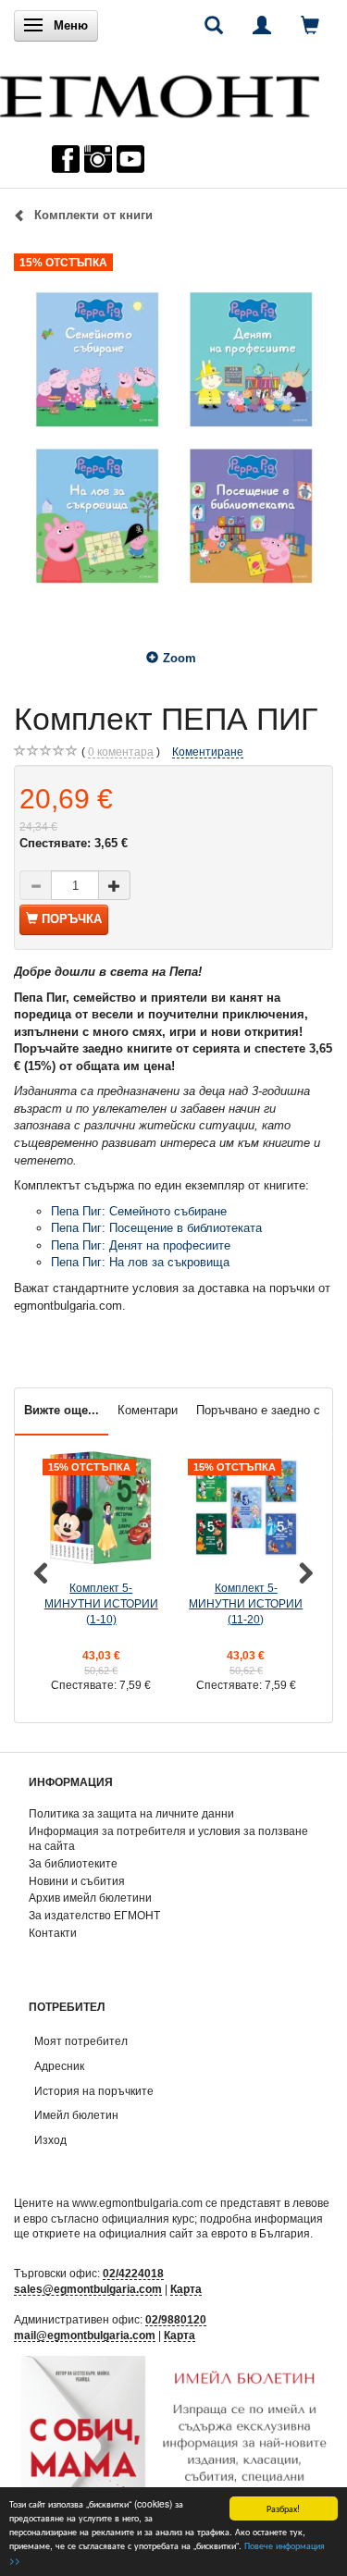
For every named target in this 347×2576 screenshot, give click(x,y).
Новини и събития (77, 1881)
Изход (50, 2140)
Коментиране (208, 752)
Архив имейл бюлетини (90, 1898)
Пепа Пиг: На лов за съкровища (140, 1262)
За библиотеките (73, 1863)
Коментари (148, 1410)
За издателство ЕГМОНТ (94, 1915)
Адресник (59, 2066)
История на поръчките (94, 2091)
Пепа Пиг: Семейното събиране (139, 1211)
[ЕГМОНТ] (160, 92)
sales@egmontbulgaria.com (88, 2289)
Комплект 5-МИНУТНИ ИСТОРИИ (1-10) (101, 1603)
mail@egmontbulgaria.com (85, 2335)
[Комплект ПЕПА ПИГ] (173, 436)
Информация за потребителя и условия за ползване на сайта (168, 1839)
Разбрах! (283, 2508)
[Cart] (310, 25)
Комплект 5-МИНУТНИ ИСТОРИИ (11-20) (246, 1603)
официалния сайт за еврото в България (204, 2233)
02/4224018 (133, 2273)
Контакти (53, 1933)
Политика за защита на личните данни (131, 1813)
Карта (186, 2289)
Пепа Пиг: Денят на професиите (141, 1245)
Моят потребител (81, 2041)
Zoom (180, 658)
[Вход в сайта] (262, 25)
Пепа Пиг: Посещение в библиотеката (156, 1228)
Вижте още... (62, 1410)
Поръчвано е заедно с (258, 1410)
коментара (121, 752)
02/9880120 (176, 2319)
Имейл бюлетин (76, 2115)
